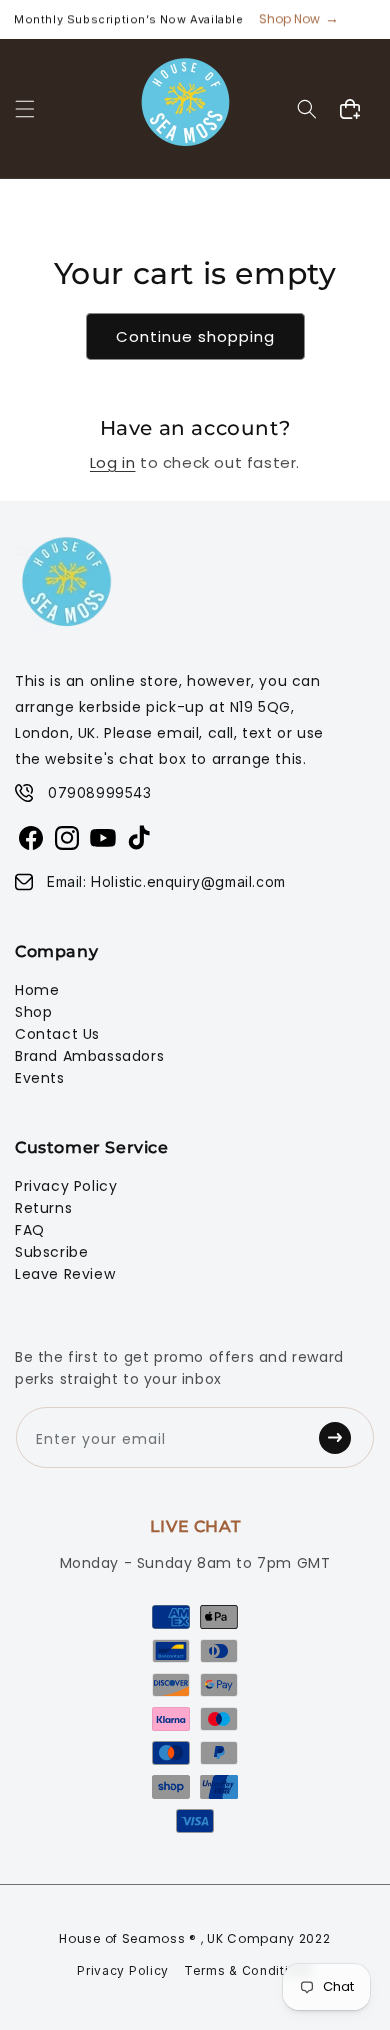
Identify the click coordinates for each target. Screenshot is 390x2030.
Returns (43, 1208)
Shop (33, 1012)
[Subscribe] (341, 1437)
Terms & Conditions (248, 1970)
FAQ (30, 1230)
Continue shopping (195, 336)
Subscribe (51, 1252)
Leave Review (65, 1274)
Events (40, 1078)
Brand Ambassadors (89, 1056)
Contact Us (57, 1034)
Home (37, 990)
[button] (25, 109)
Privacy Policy (66, 1186)
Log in (113, 462)
